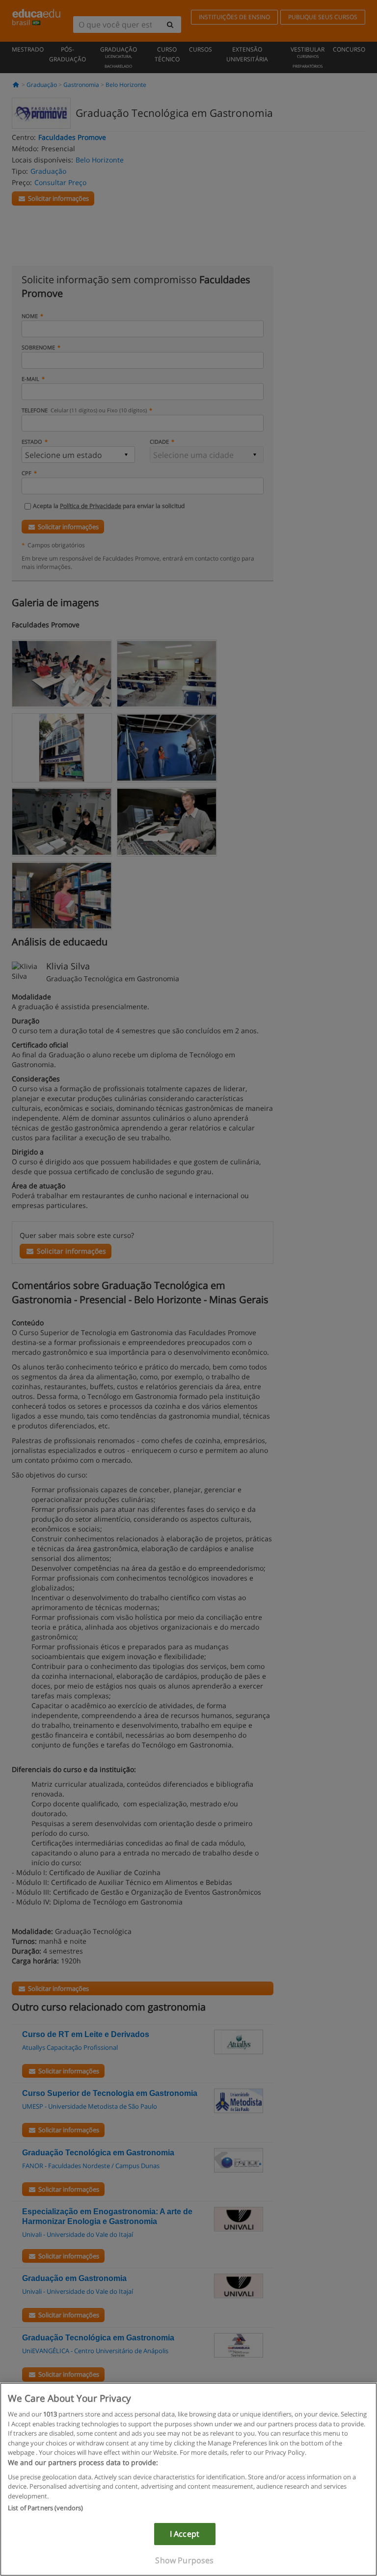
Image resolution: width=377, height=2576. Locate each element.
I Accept (185, 2534)
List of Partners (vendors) (45, 2508)
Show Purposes (184, 2560)
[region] (188, 2479)
